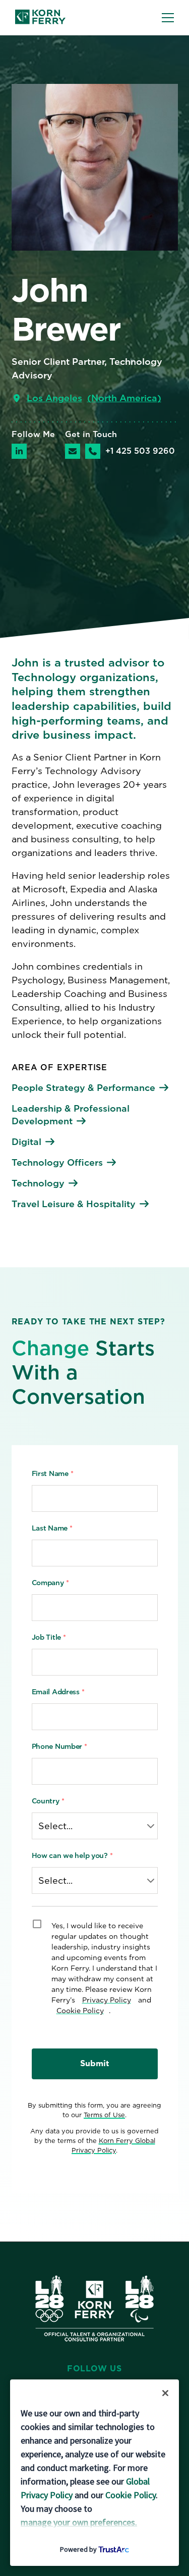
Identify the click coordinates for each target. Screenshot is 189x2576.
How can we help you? (72, 1855)
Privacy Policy (107, 2000)
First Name (53, 1473)
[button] (168, 18)
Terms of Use (104, 2115)
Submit (95, 2063)
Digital (26, 1142)
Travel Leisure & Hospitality (74, 1204)
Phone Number (59, 1746)
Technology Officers (57, 1162)
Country (48, 1801)
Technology (38, 1183)
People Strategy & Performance (83, 1088)
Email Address (58, 1692)
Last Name (52, 1528)
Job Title (49, 1637)
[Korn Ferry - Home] (40, 18)
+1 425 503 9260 (140, 451)
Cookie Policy (80, 2011)
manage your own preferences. (79, 2522)
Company (50, 1583)
